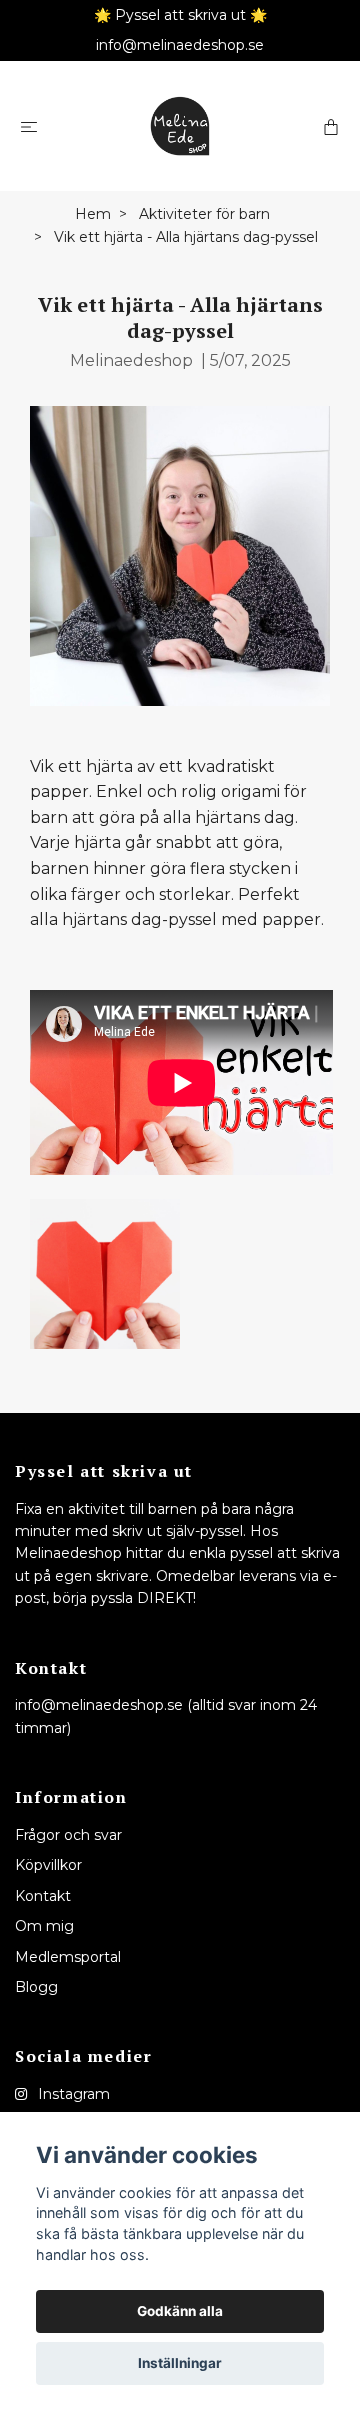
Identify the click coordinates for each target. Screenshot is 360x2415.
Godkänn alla (180, 2311)
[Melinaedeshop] (180, 126)
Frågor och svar (68, 1835)
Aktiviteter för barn (204, 214)
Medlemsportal (68, 1957)
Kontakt (43, 1896)
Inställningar (180, 2363)
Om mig (44, 1926)
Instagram (72, 2094)
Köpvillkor (48, 1865)
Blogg (36, 1987)
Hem (93, 214)
